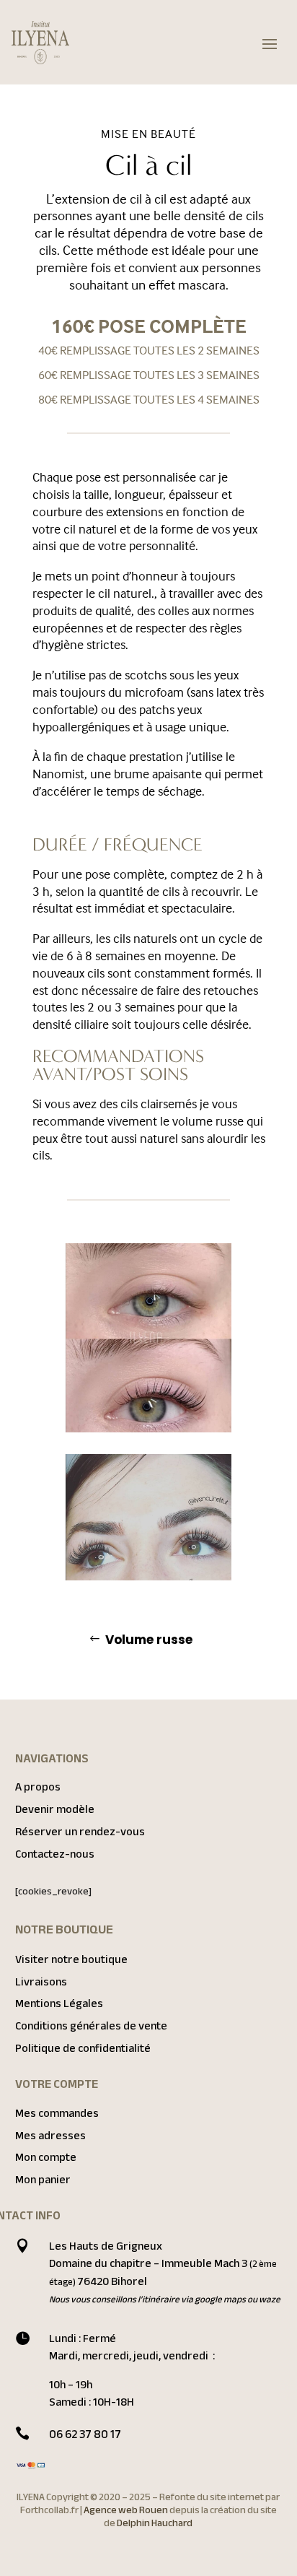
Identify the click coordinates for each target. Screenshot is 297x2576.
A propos (38, 1787)
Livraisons (41, 1982)
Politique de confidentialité (83, 2048)
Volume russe (149, 1640)
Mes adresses (50, 2136)
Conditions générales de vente (91, 2026)
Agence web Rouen (127, 2510)
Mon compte (46, 2157)
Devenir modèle (55, 1809)
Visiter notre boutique (71, 1959)
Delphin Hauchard (155, 2523)
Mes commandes (57, 2113)
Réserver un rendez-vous (80, 1832)
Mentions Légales (59, 2003)
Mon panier (43, 2180)
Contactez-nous (55, 1854)
